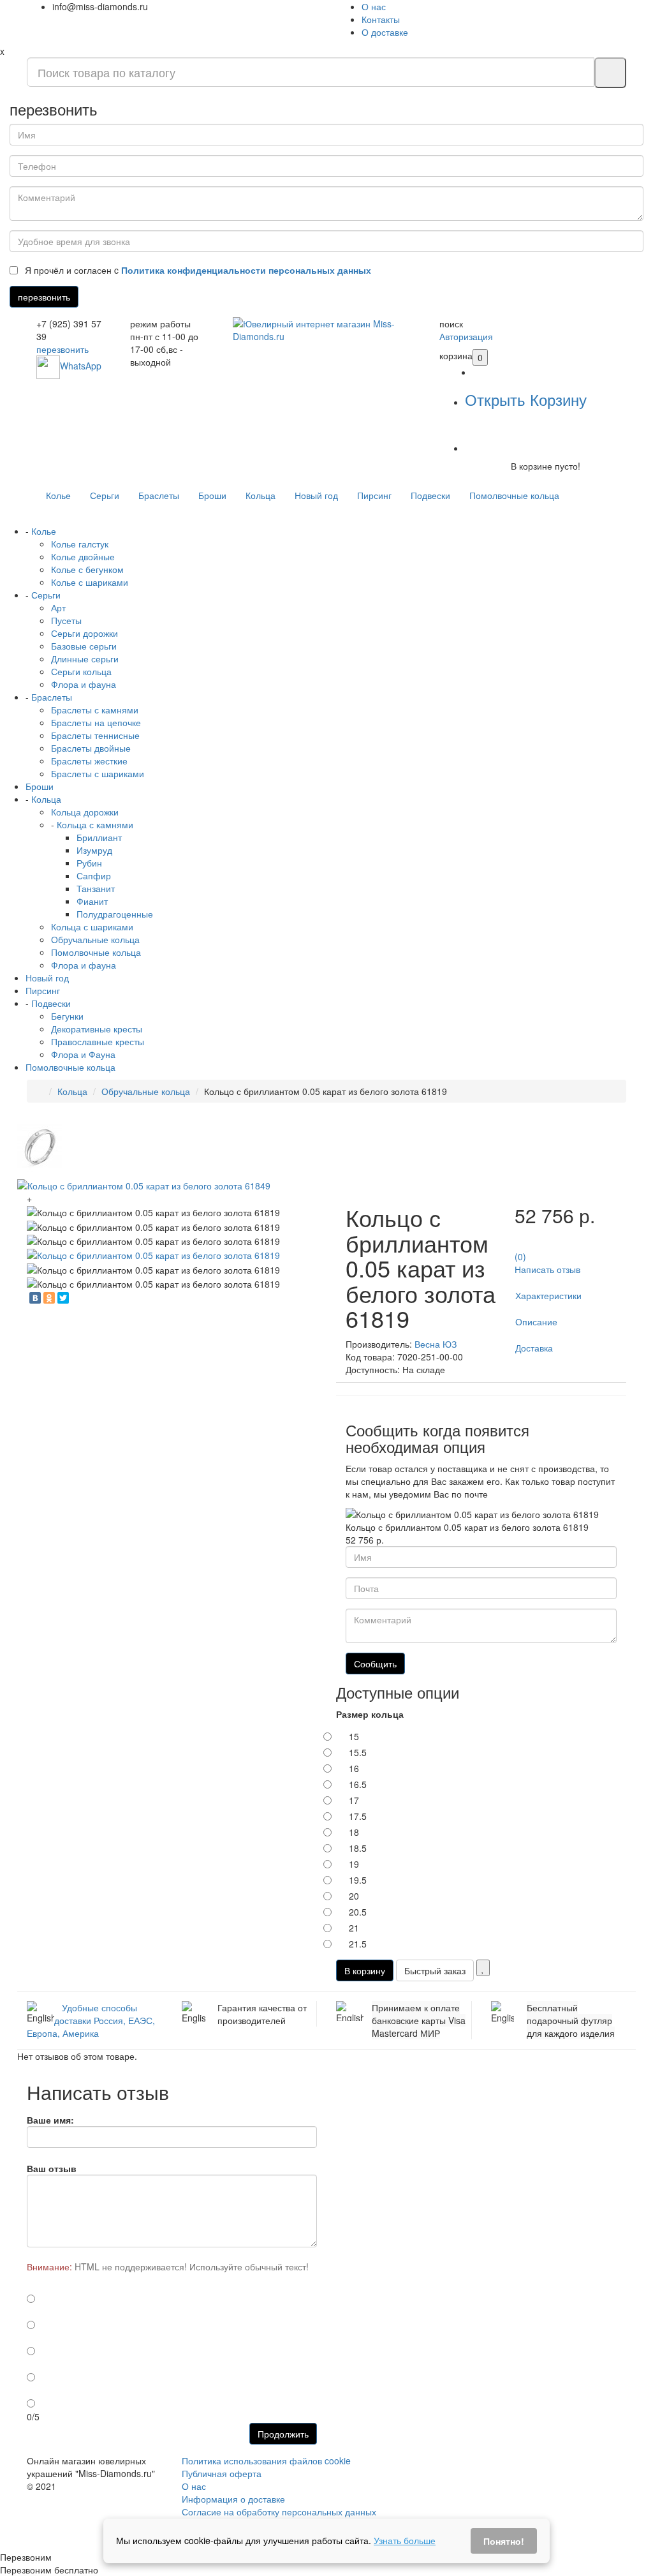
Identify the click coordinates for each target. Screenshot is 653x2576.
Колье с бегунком (87, 569)
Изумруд (94, 850)
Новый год (316, 495)
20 (354, 1896)
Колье (58, 495)
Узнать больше (405, 2540)
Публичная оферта (222, 2473)
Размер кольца (370, 1714)
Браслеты (159, 495)
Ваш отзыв (52, 2168)
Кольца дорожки (85, 812)
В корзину (365, 1970)
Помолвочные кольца (514, 495)
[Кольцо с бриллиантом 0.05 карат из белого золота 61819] (153, 1254)
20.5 (358, 1912)
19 (354, 1864)
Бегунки (67, 1016)
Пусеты (66, 620)
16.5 (358, 1784)
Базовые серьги (84, 646)
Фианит (92, 901)
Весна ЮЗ (436, 1344)
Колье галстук (80, 544)
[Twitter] (63, 1298)
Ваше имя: (50, 2120)
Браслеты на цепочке (96, 722)
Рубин (89, 863)
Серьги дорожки (84, 633)
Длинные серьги (85, 659)
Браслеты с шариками (98, 773)
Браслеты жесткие (89, 761)
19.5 (358, 1880)
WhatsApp (81, 366)
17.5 (358, 1816)
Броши (212, 495)
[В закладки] (483, 1968)
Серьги (105, 495)
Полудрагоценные (115, 914)
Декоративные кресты (97, 1029)
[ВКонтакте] (35, 1298)
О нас (374, 6)
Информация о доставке (233, 2499)
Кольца (260, 495)
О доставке (385, 32)
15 (354, 1736)
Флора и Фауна (83, 1054)
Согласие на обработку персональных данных (279, 2512)
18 (354, 1832)
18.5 (358, 1848)
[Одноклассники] (49, 1298)
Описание (536, 1322)
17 (354, 1800)
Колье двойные (83, 556)
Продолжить (283, 2434)
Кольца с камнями (95, 824)
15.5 (358, 1752)
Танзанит (96, 888)
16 (354, 1768)
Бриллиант (99, 837)
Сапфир (94, 875)
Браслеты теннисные (95, 735)
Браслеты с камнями (95, 710)
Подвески (430, 495)
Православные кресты (98, 1041)
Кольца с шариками (92, 927)
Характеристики (548, 1295)
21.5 (358, 1944)
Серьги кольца (81, 671)
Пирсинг (374, 495)
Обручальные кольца (95, 939)
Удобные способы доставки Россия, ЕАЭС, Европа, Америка (91, 2020)
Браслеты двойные (91, 748)
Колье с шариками (90, 582)
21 (354, 1928)
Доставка (534, 1348)
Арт (58, 607)
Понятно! (504, 2541)
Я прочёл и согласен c (197, 270)
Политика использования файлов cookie (266, 2461)
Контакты (381, 19)
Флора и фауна (84, 684)
